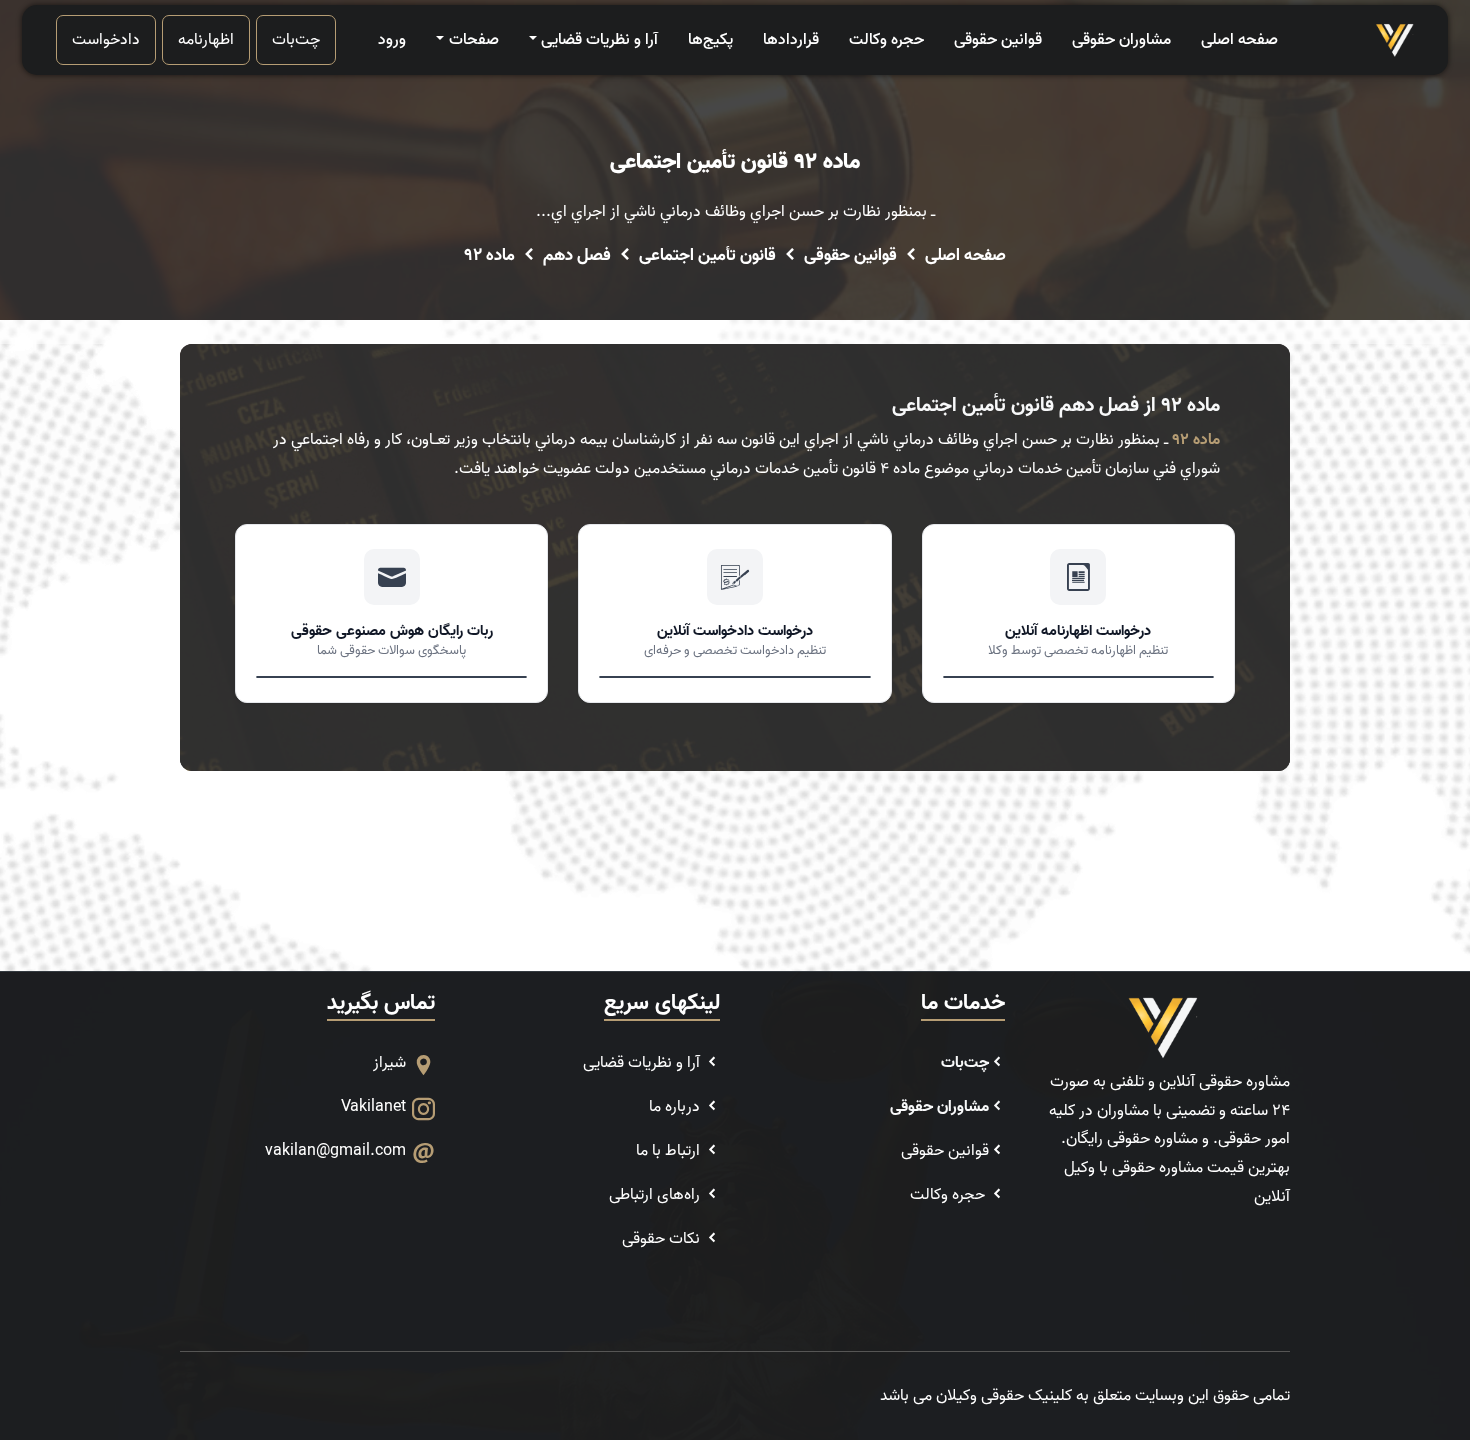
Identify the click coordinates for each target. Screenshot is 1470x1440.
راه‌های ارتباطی (656, 1195)
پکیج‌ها (710, 40)
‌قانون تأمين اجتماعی (707, 256)
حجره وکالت (886, 40)
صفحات (473, 40)
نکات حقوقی (663, 1239)
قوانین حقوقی (998, 40)
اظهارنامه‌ (206, 40)
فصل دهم (577, 256)
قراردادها (791, 40)
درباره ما (676, 1107)
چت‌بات (296, 40)
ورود (392, 40)
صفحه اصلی (1239, 40)
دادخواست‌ (106, 40)
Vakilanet (373, 1107)
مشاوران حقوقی (1121, 40)
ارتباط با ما (670, 1151)
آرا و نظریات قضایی (599, 40)
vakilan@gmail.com (335, 1151)
